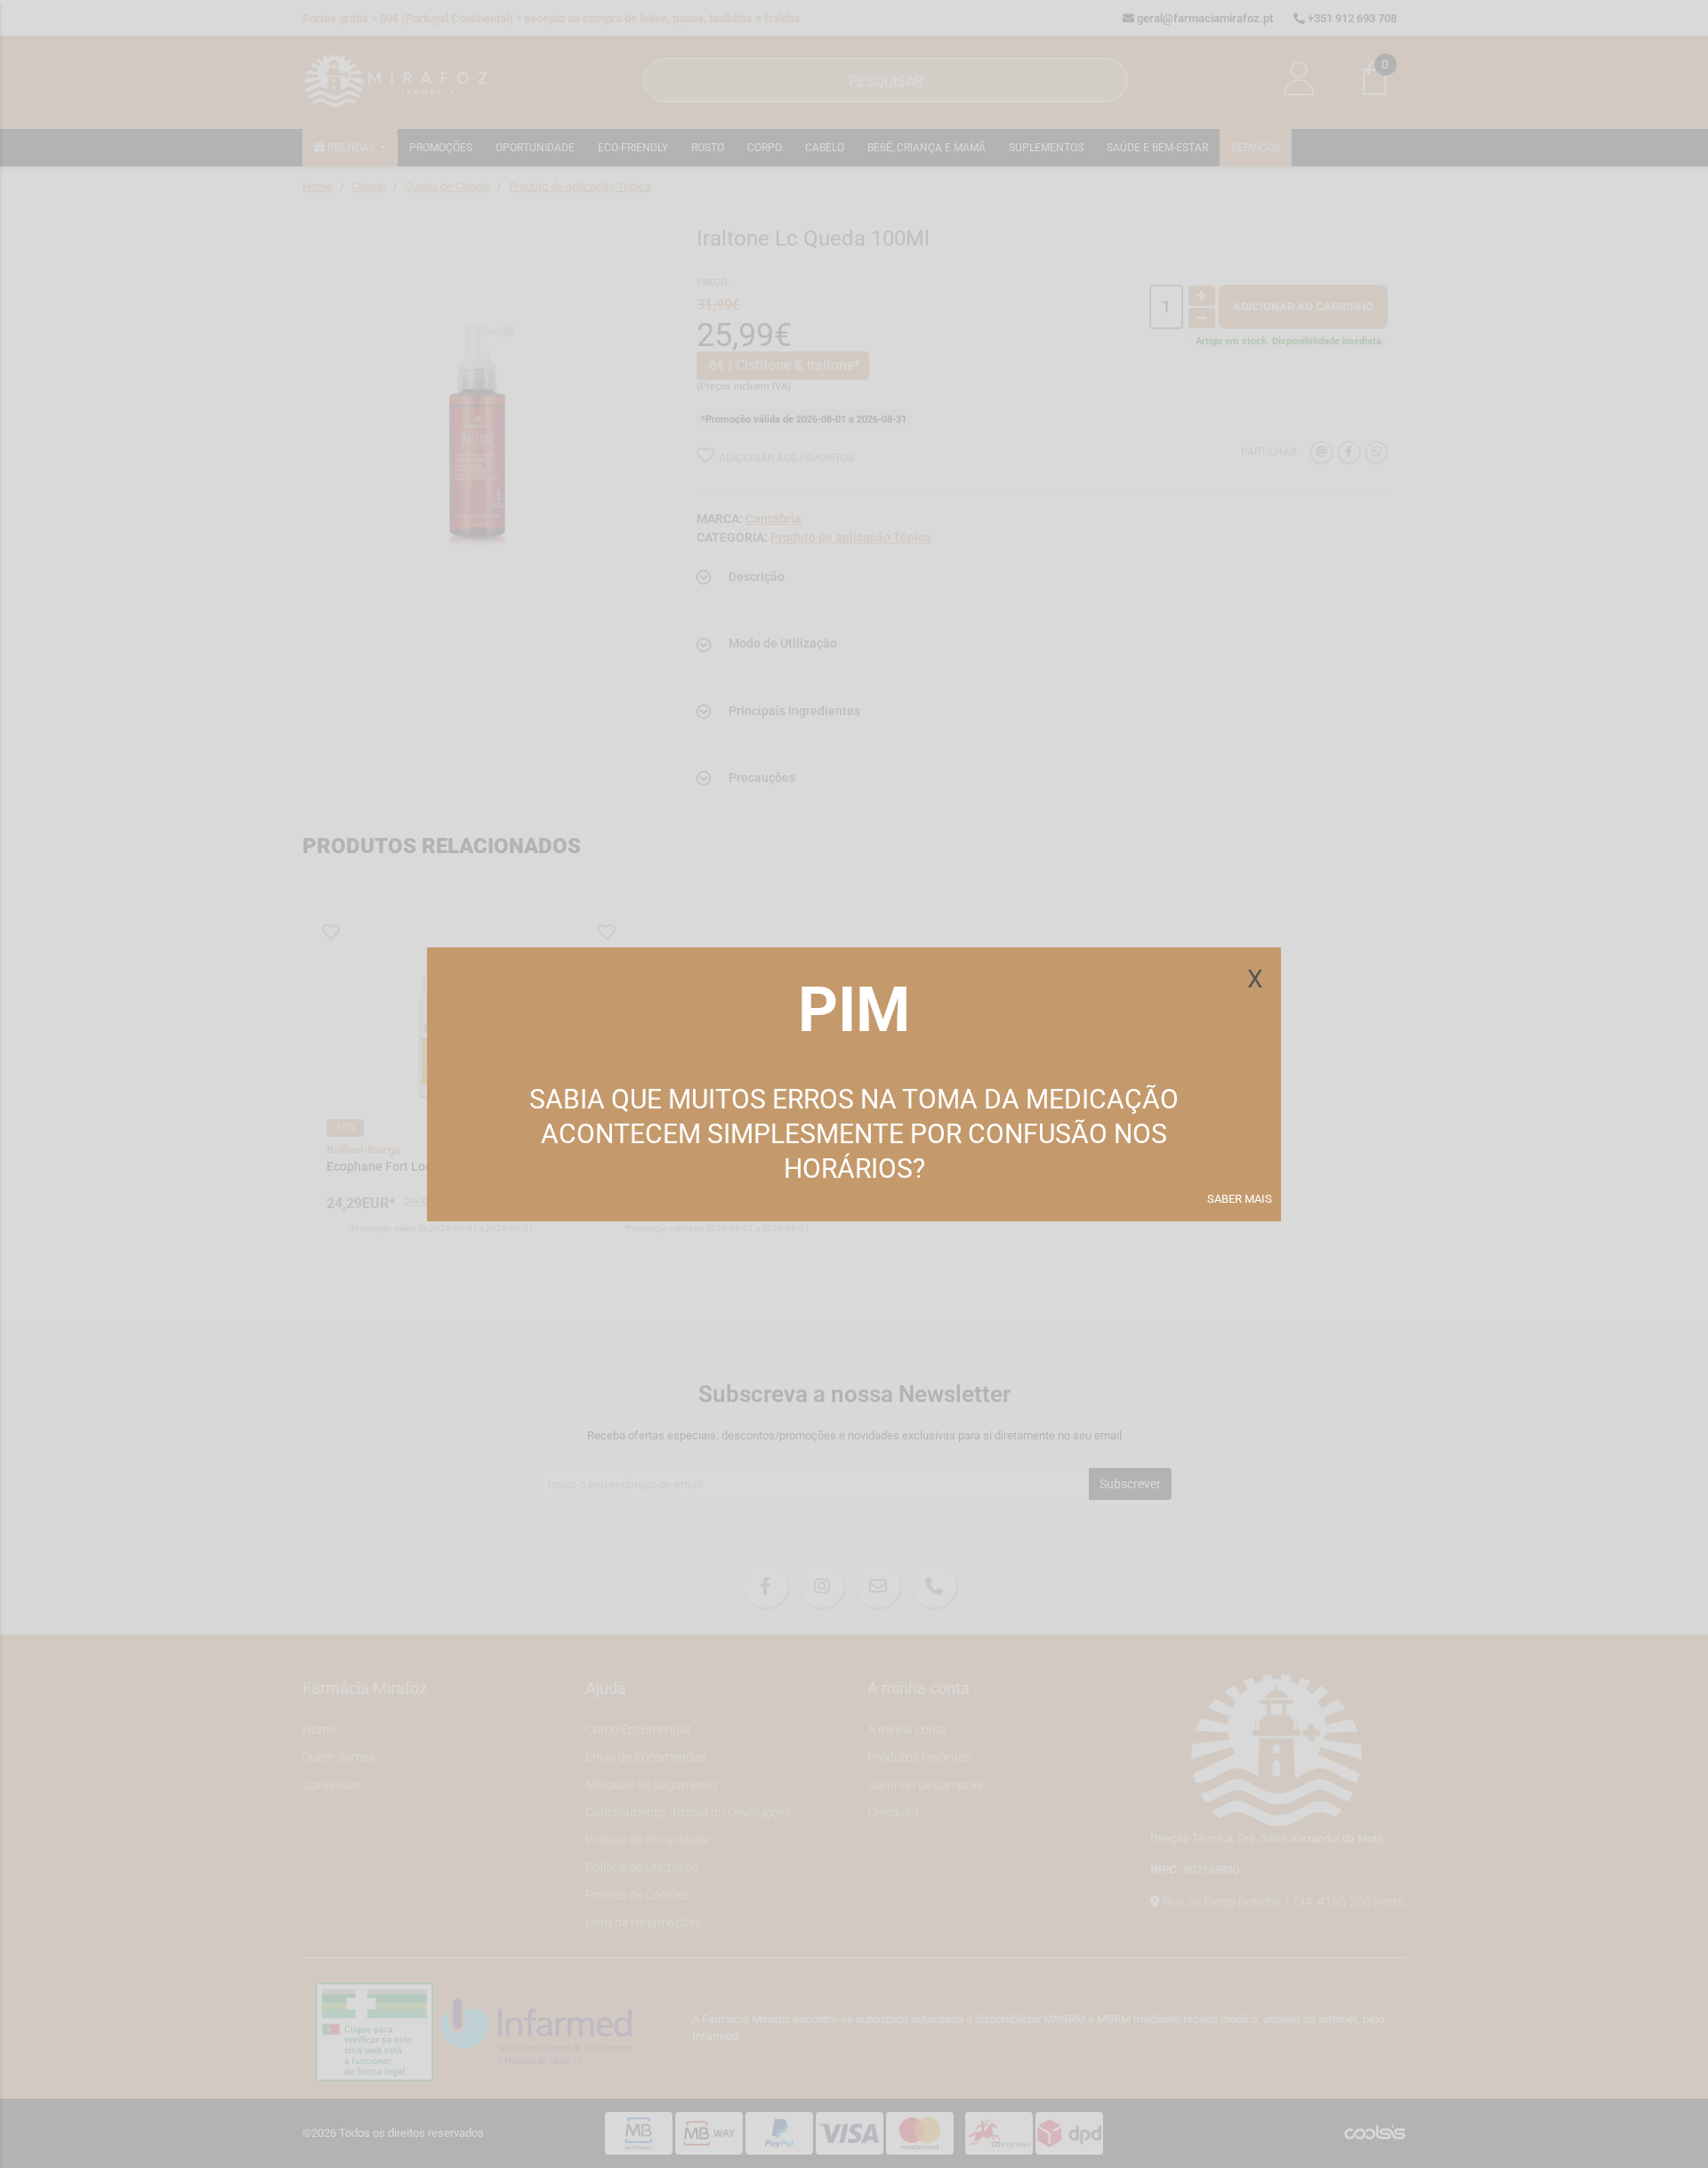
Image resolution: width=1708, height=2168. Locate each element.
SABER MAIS (1240, 1199)
